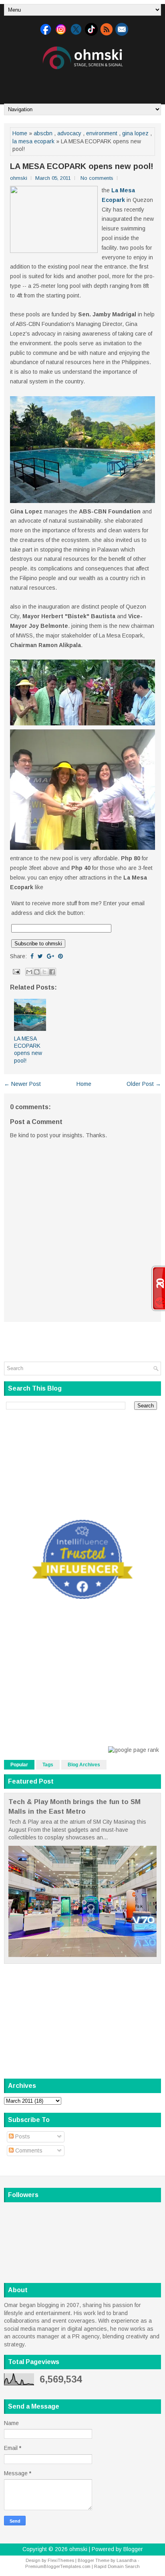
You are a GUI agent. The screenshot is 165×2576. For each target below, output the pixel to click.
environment (102, 133)
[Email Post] (16, 971)
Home (20, 133)
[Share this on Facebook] (32, 956)
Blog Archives (84, 1765)
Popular (19, 1765)
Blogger (133, 2549)
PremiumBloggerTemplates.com (58, 2566)
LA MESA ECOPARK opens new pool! (82, 166)
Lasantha (127, 2560)
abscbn (43, 133)
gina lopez (135, 133)
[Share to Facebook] (52, 972)
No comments (97, 178)
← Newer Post (22, 1084)
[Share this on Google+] (50, 956)
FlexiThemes (61, 2560)
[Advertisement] (85, 83)
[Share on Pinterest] (60, 956)
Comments (28, 2150)
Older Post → (144, 1084)
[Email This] (29, 972)
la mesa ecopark (33, 141)
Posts (22, 2136)
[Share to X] (44, 972)
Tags (48, 1765)
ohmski (78, 2549)
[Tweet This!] (40, 956)
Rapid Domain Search (117, 2566)
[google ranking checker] (134, 1750)
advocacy (69, 133)
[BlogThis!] (37, 972)
